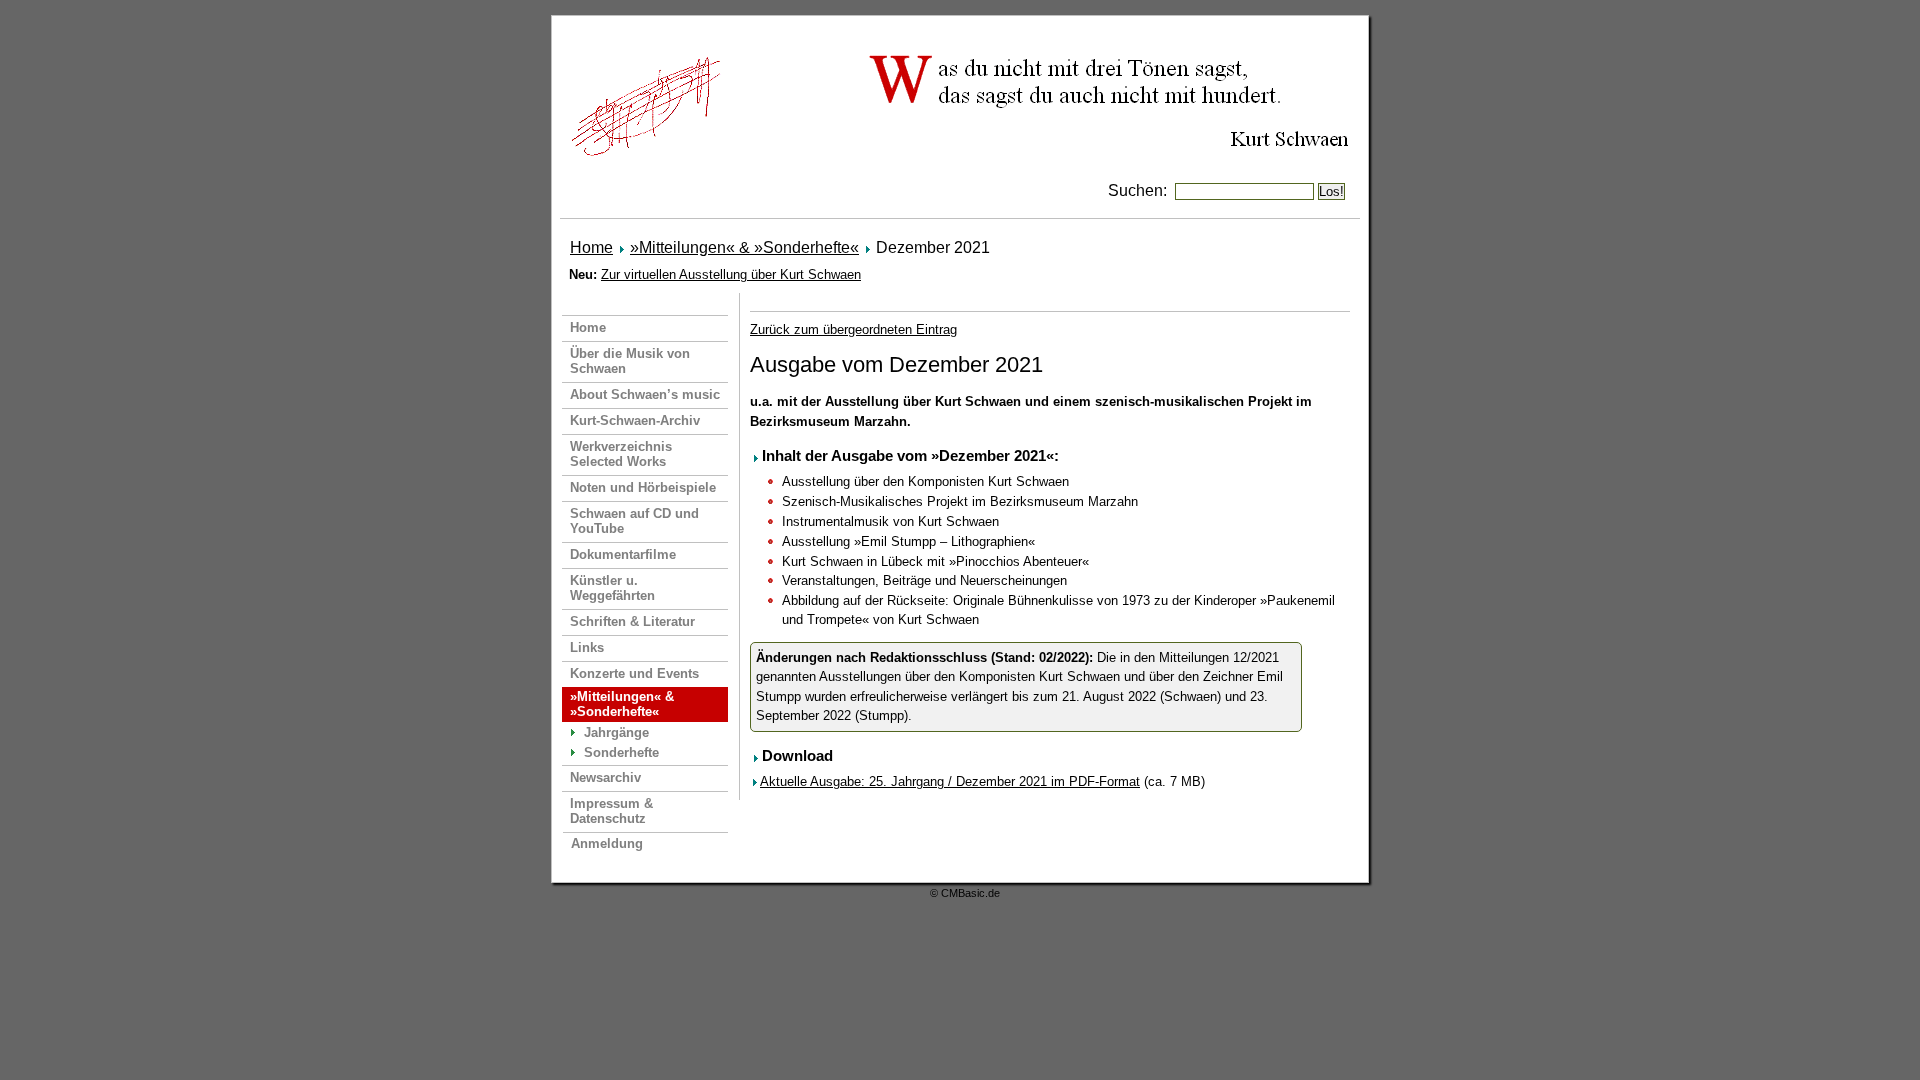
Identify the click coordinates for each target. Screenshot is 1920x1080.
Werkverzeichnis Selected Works (621, 454)
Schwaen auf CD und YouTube (634, 521)
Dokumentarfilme (623, 554)
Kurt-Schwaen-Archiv (635, 420)
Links (587, 647)
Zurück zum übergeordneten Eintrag (853, 329)
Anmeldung (607, 843)
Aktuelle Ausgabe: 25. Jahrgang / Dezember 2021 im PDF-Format (950, 781)
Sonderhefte (621, 752)
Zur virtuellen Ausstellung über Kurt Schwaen (731, 274)
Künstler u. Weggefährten (612, 588)
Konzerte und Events (634, 673)
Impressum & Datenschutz (611, 811)
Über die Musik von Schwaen (630, 361)
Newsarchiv (605, 777)
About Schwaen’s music (645, 394)
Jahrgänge (616, 732)
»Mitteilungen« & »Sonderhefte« (744, 247)
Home (591, 247)
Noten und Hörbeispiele (643, 487)
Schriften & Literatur (632, 621)
